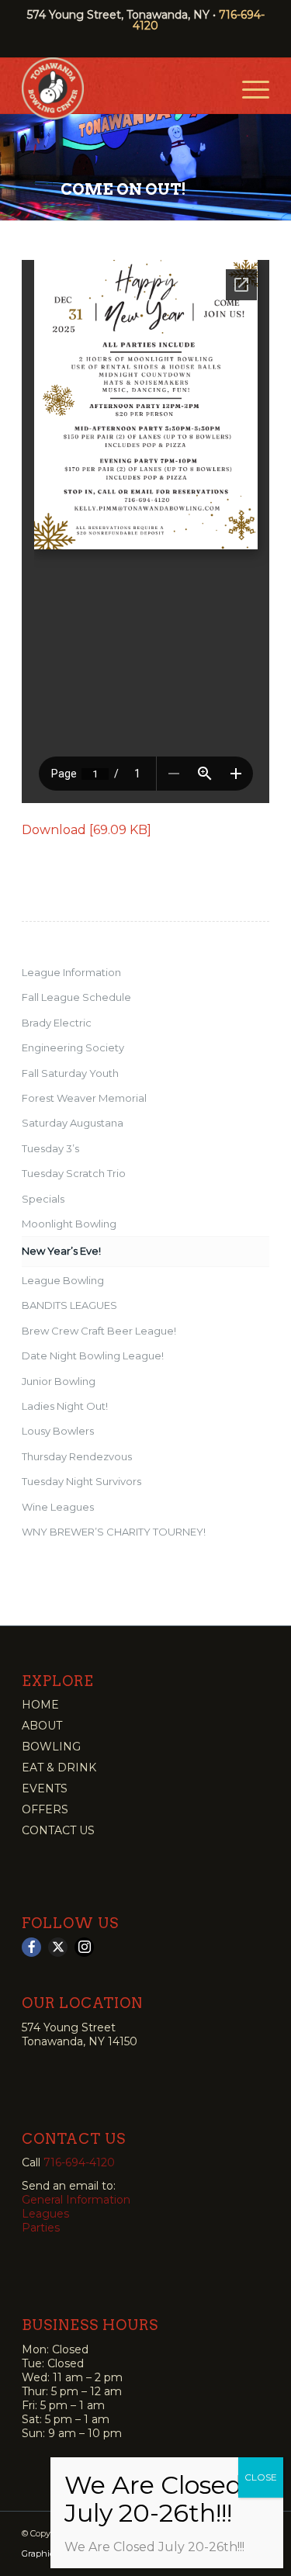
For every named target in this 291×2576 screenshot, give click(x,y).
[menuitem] (248, 88)
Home (40, 1705)
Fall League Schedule (76, 997)
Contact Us (58, 1830)
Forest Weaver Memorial (84, 1098)
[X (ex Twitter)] (58, 1947)
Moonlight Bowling (69, 1224)
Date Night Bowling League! (93, 1356)
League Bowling (63, 1280)
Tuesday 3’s (50, 1148)
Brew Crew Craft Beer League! (99, 1331)
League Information (71, 972)
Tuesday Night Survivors (81, 1481)
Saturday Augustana (73, 1123)
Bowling (51, 1747)
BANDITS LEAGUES (69, 1305)
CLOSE (261, 2477)
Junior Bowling (59, 1381)
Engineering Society (73, 1047)
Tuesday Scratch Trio (74, 1173)
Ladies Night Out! (65, 1406)
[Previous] (14, 160)
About (42, 1726)
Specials (43, 1199)
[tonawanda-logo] (121, 88)
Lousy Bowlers (58, 1431)
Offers (45, 1809)
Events (45, 1788)
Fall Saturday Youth (70, 1073)
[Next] (277, 160)
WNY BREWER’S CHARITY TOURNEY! (114, 1532)
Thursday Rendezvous (77, 1456)
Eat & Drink (59, 1768)
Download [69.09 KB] (87, 830)
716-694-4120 (79, 2162)
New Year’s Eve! (61, 1251)
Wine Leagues (58, 1507)
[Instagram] (84, 1947)
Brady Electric (57, 1023)
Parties (41, 2228)
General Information (76, 2200)
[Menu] (248, 88)
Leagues (45, 2214)
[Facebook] (31, 1947)
